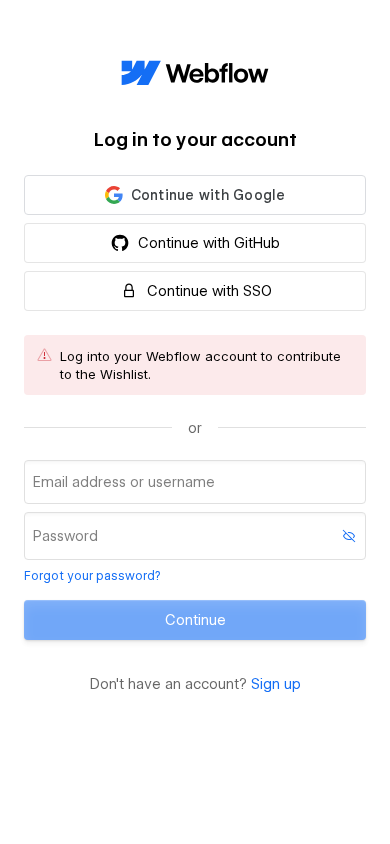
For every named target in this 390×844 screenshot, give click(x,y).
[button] (195, 195)
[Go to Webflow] (195, 74)
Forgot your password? (92, 575)
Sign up (276, 684)
